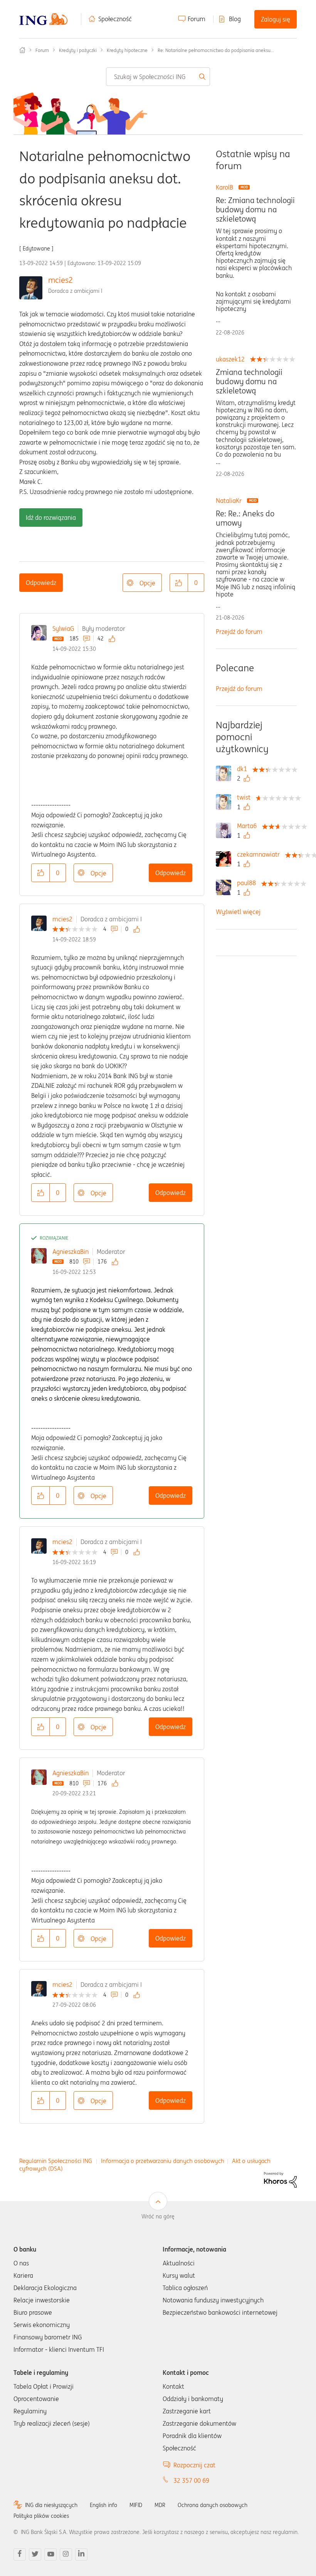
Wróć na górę (158, 2216)
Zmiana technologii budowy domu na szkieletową (249, 381)
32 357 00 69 (191, 2480)
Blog (235, 19)
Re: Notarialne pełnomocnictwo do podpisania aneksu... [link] (216, 50)
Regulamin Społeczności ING (56, 2161)
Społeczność (115, 19)
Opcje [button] (147, 583)
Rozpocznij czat (194, 2465)
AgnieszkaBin (71, 1252)
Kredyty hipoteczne (127, 50)
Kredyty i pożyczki (78, 50)
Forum (197, 19)
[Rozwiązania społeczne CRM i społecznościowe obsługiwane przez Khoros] (280, 2179)
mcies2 (61, 280)
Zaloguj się (276, 19)
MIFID (136, 2505)
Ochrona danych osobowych (213, 2505)
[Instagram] (66, 2554)
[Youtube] (50, 2554)
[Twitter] (35, 2554)
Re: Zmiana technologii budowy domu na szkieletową (255, 210)
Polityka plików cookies (41, 2516)
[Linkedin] (81, 2554)
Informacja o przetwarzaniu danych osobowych (163, 2161)
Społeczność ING (22, 50)
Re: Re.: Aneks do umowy (245, 518)
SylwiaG (63, 628)
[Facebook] (20, 2554)
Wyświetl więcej (238, 912)
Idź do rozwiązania (51, 518)
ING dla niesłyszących (51, 2505)
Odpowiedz (41, 583)
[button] (179, 583)
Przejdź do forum (239, 632)
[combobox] (158, 77)
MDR (160, 2505)
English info (103, 2505)
